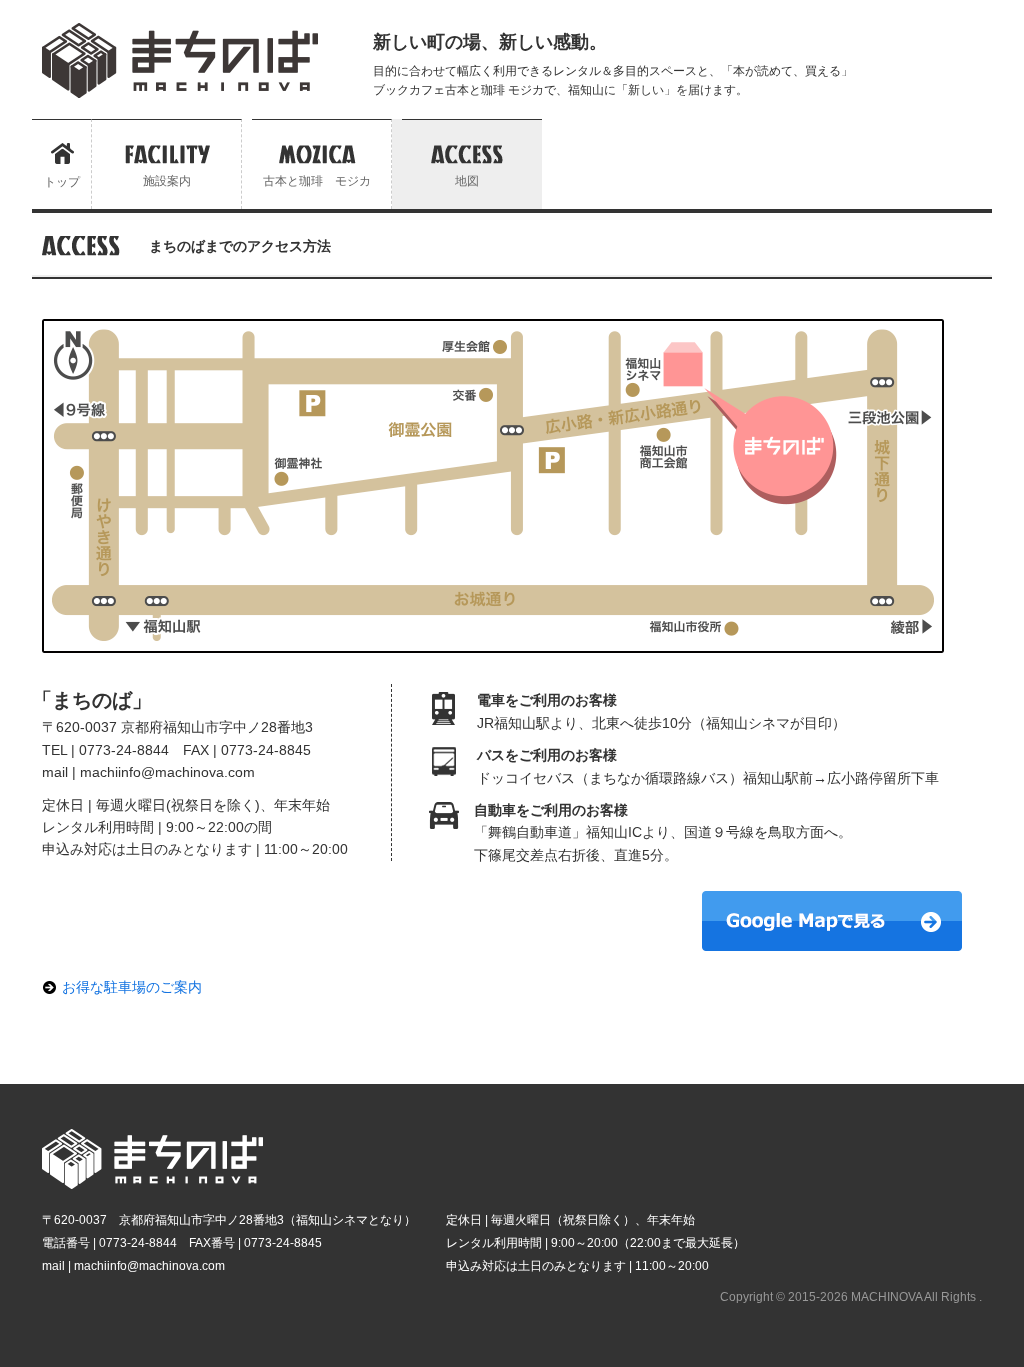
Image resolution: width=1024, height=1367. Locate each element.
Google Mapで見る (832, 921)
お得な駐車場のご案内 (132, 987)
